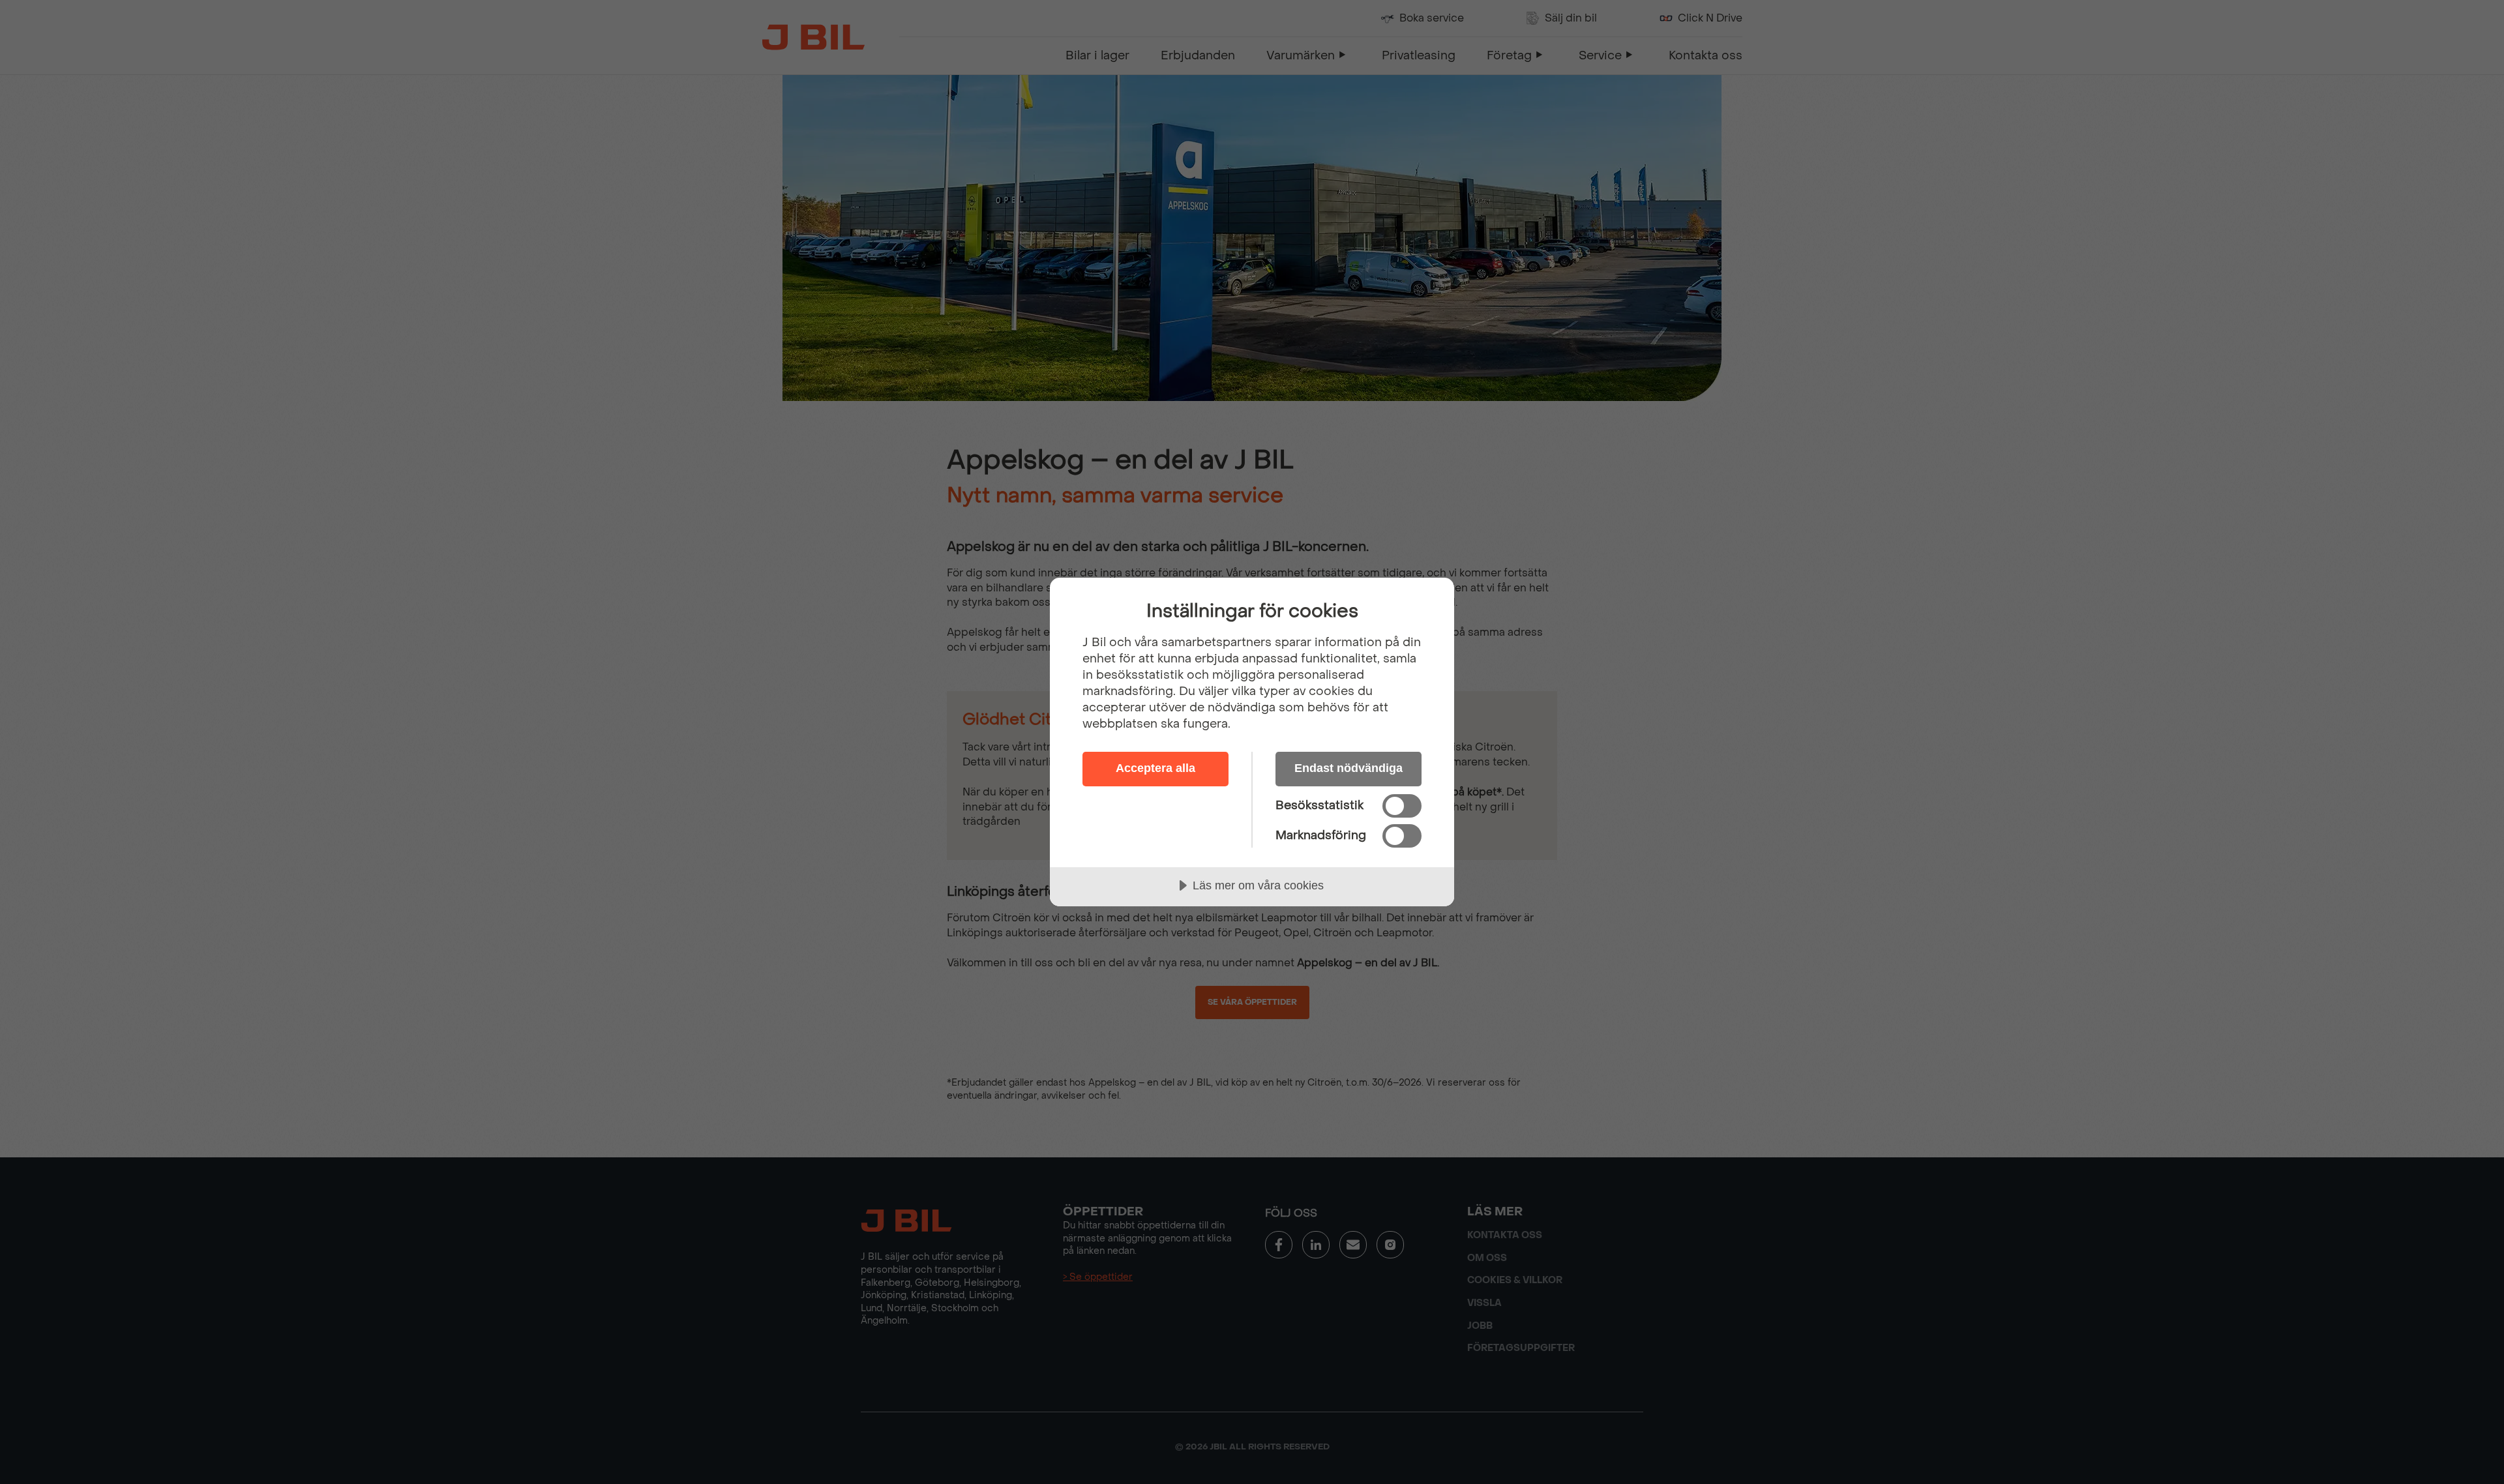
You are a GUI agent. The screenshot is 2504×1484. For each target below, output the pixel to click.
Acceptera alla (1155, 768)
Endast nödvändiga (1349, 768)
